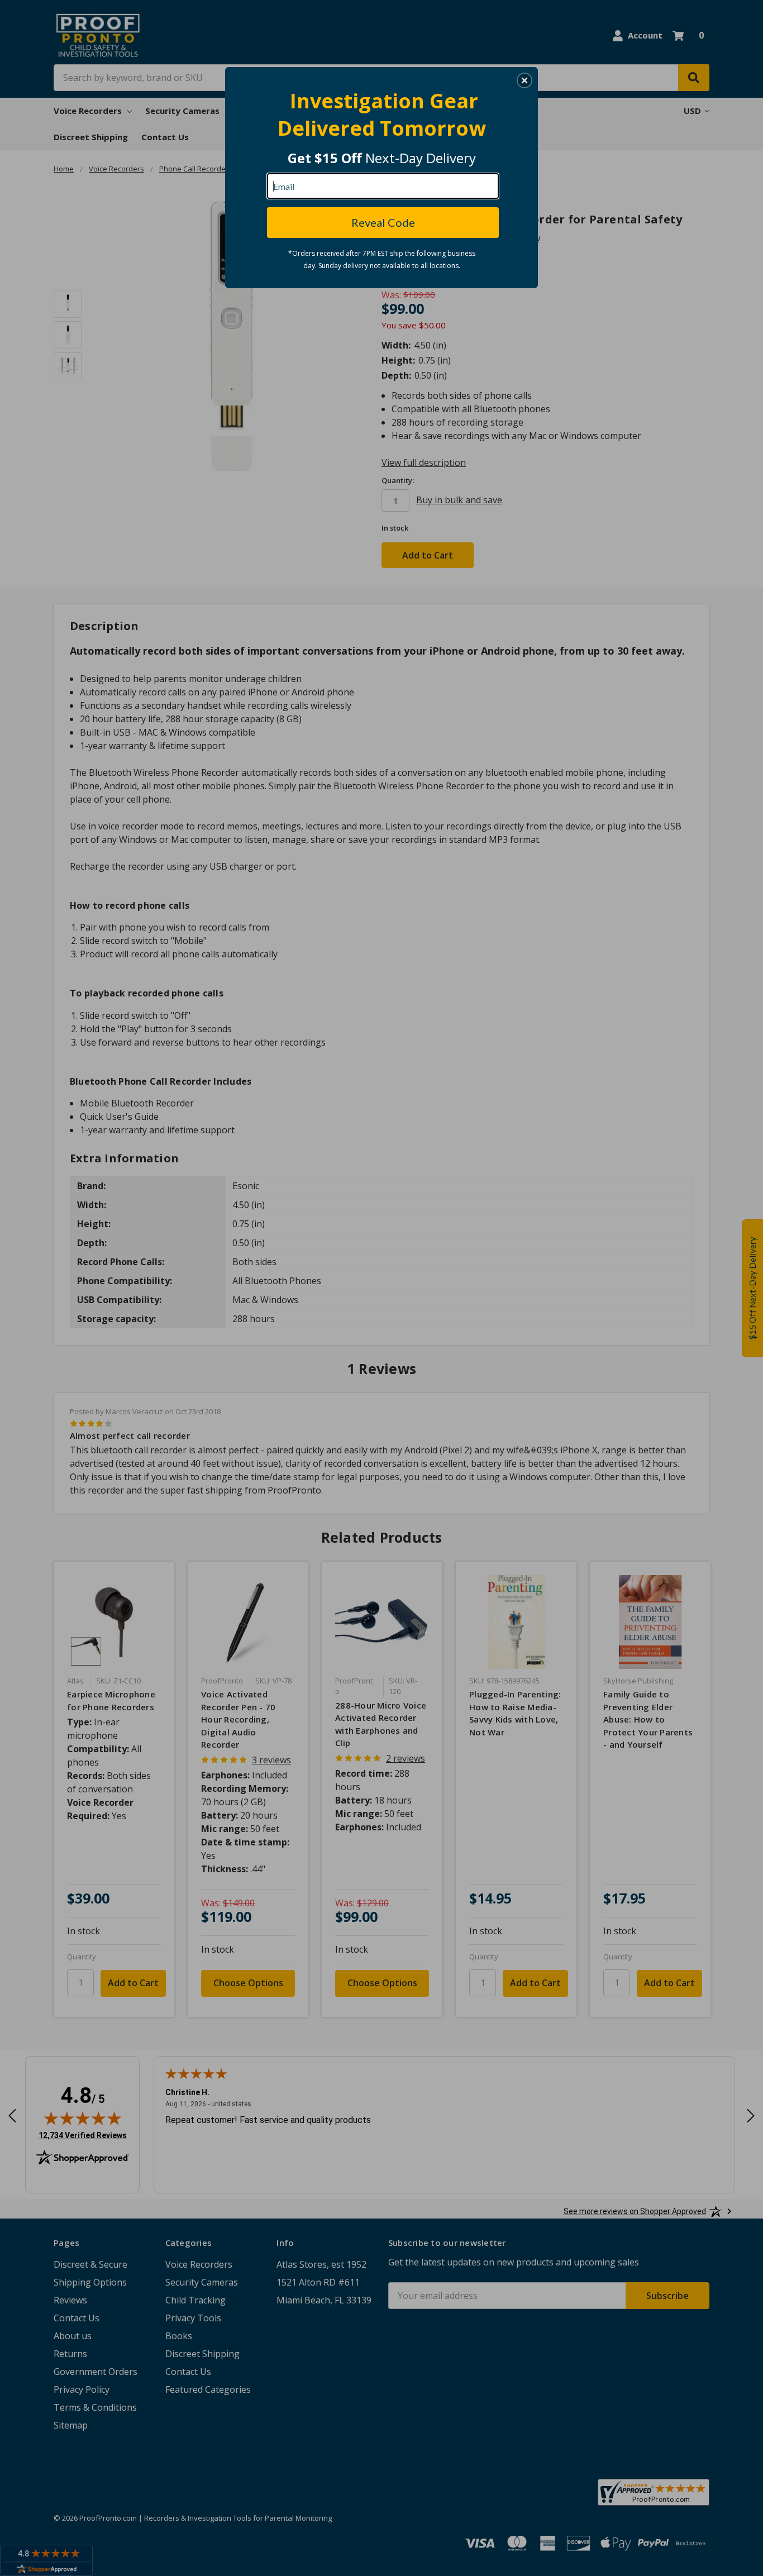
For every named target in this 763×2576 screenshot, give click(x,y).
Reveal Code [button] (383, 222)
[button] (524, 80)
